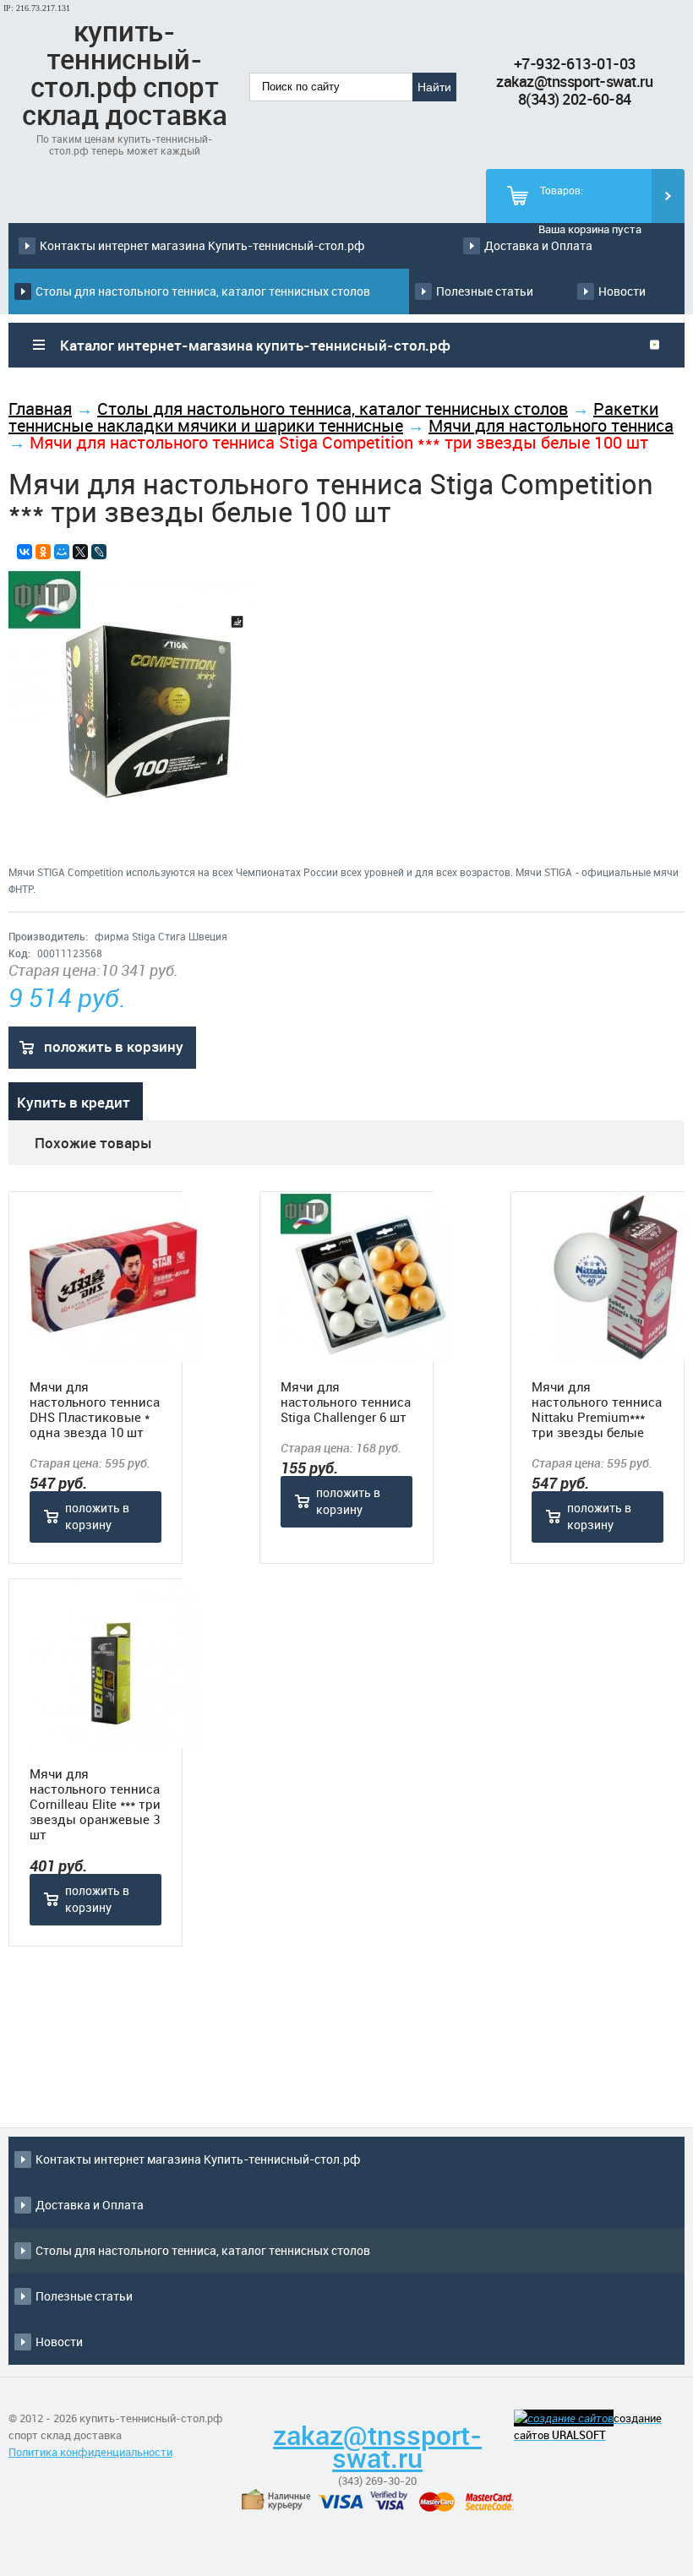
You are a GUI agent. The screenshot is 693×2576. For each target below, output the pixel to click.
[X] (80, 552)
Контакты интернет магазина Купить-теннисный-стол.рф (202, 245)
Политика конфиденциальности (90, 2452)
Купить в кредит (74, 1102)
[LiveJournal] (99, 552)
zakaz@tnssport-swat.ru (574, 81)
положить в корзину (114, 1046)
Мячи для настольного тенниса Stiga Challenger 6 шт (346, 1402)
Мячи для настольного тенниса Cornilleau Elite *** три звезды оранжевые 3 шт (95, 1804)
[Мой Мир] (62, 552)
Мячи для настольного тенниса (551, 425)
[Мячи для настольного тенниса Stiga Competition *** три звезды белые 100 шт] (132, 810)
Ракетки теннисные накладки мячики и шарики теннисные (333, 417)
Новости (622, 291)
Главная (40, 408)
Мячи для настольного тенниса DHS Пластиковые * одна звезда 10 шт (95, 1409)
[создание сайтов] (564, 2418)
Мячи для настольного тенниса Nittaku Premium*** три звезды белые (597, 1409)
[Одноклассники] (43, 552)
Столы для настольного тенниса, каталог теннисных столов (203, 291)
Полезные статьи (485, 291)
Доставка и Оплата (538, 245)
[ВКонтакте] (25, 552)
